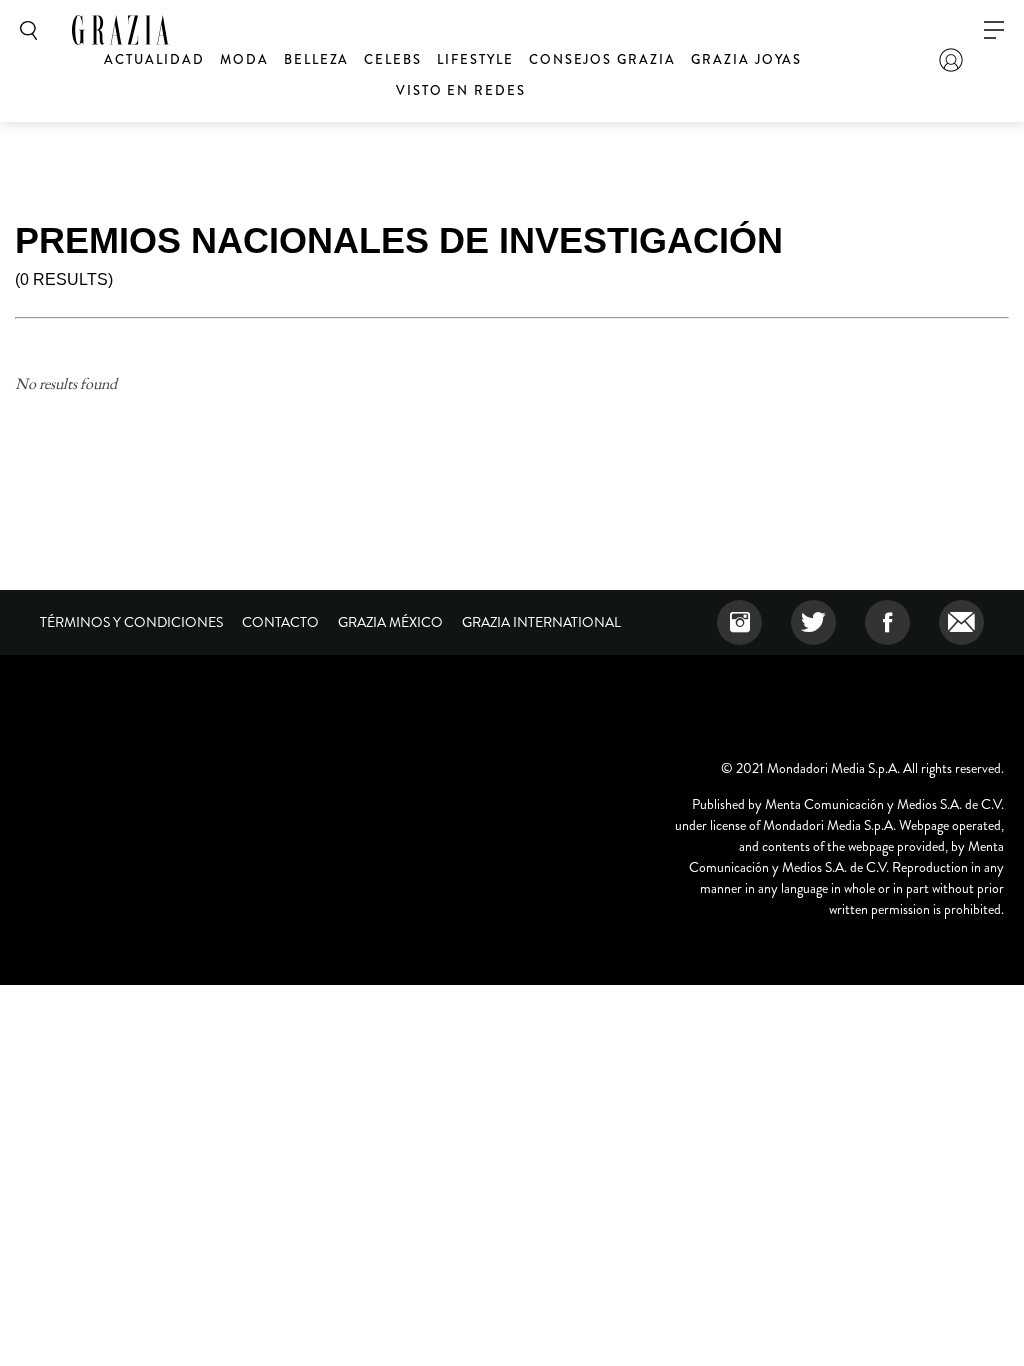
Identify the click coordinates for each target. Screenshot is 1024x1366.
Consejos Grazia (602, 59)
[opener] (994, 30)
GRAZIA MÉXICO (390, 622)
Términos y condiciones (131, 622)
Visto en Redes (461, 90)
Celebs (393, 59)
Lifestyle (475, 59)
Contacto (280, 622)
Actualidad (154, 59)
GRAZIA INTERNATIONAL (541, 622)
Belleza (317, 59)
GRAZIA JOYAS (746, 59)
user (951, 60)
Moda (244, 59)
